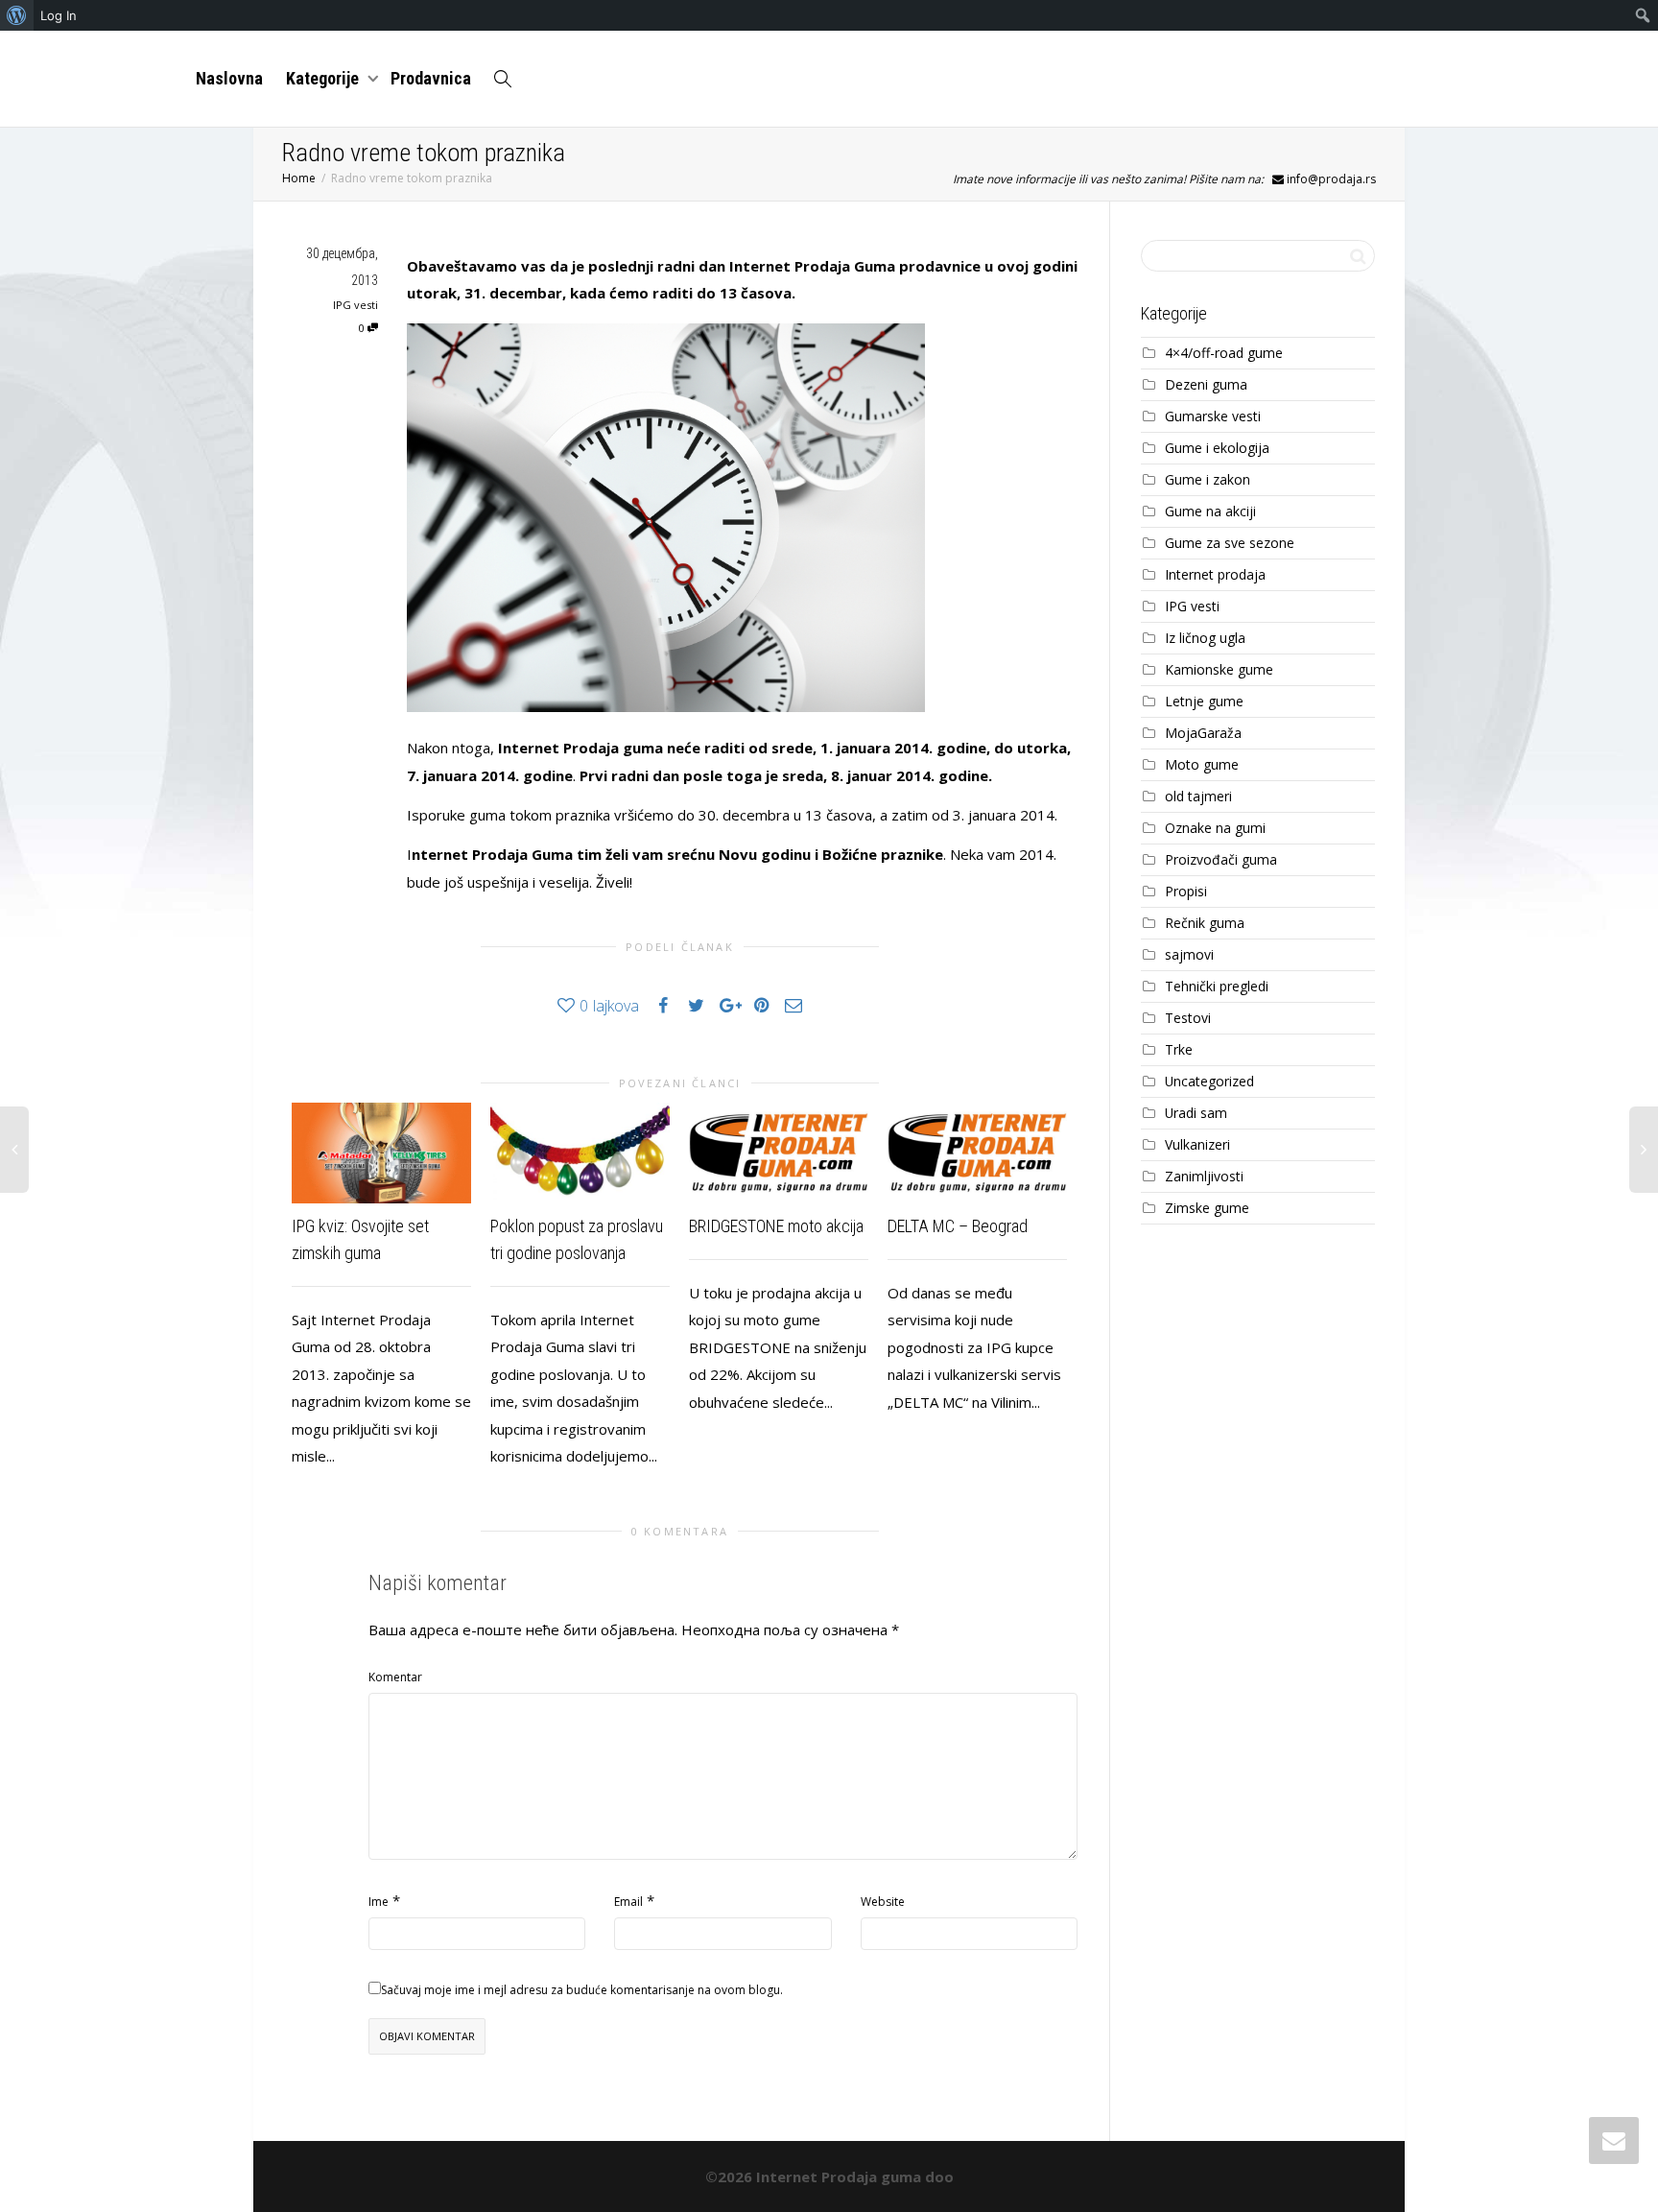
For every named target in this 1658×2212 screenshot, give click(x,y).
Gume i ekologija (1217, 448)
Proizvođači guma (1221, 859)
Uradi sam (1196, 1113)
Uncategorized (1209, 1081)
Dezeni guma (1206, 384)
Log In (59, 15)
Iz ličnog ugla (1205, 638)
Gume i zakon (1208, 479)
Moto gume (1202, 764)
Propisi (1186, 891)
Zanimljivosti (1204, 1176)
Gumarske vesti (1213, 416)
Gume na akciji (1210, 511)
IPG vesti (355, 305)
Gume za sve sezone (1230, 543)
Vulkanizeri (1197, 1144)
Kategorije (324, 78)
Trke (1179, 1049)
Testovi (1188, 1018)
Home (299, 178)
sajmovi (1189, 954)
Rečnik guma (1205, 923)
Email (628, 1902)
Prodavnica (431, 78)
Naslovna (229, 78)
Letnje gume (1204, 701)
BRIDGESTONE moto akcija (776, 1226)
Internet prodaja (1215, 574)
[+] (381, 1153)
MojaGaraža (1203, 733)
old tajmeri (1198, 796)
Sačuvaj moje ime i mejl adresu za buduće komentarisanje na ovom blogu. (582, 1990)
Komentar (395, 1677)
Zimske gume (1207, 1208)
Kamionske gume (1219, 669)
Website (883, 1902)
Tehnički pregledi (1217, 986)
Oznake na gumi (1215, 828)
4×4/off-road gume (1224, 353)
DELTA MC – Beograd (958, 1226)
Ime (379, 1902)
